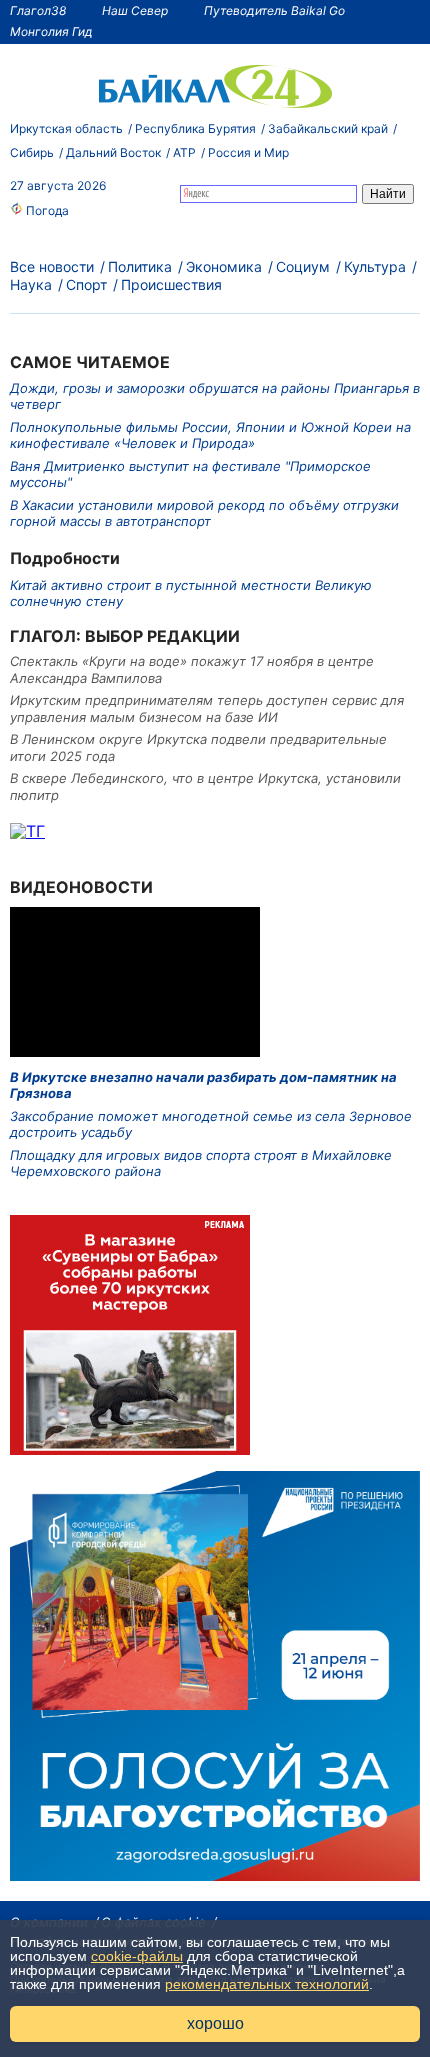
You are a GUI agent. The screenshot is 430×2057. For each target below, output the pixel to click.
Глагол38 (38, 10)
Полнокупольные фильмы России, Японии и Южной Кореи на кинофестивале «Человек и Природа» (210, 435)
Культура (375, 266)
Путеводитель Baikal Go (274, 10)
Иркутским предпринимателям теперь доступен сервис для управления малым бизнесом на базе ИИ (207, 708)
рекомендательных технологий (267, 1984)
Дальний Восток (113, 152)
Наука (31, 284)
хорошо (215, 2023)
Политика (140, 266)
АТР (184, 152)
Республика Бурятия (195, 128)
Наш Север (135, 10)
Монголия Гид (51, 31)
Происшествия (171, 284)
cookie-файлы (137, 1956)
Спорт (86, 284)
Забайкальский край (328, 128)
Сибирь (32, 152)
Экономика (224, 266)
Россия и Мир (248, 152)
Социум (303, 266)
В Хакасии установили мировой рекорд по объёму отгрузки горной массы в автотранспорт (204, 513)
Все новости (52, 266)
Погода (46, 210)
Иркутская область (66, 128)
